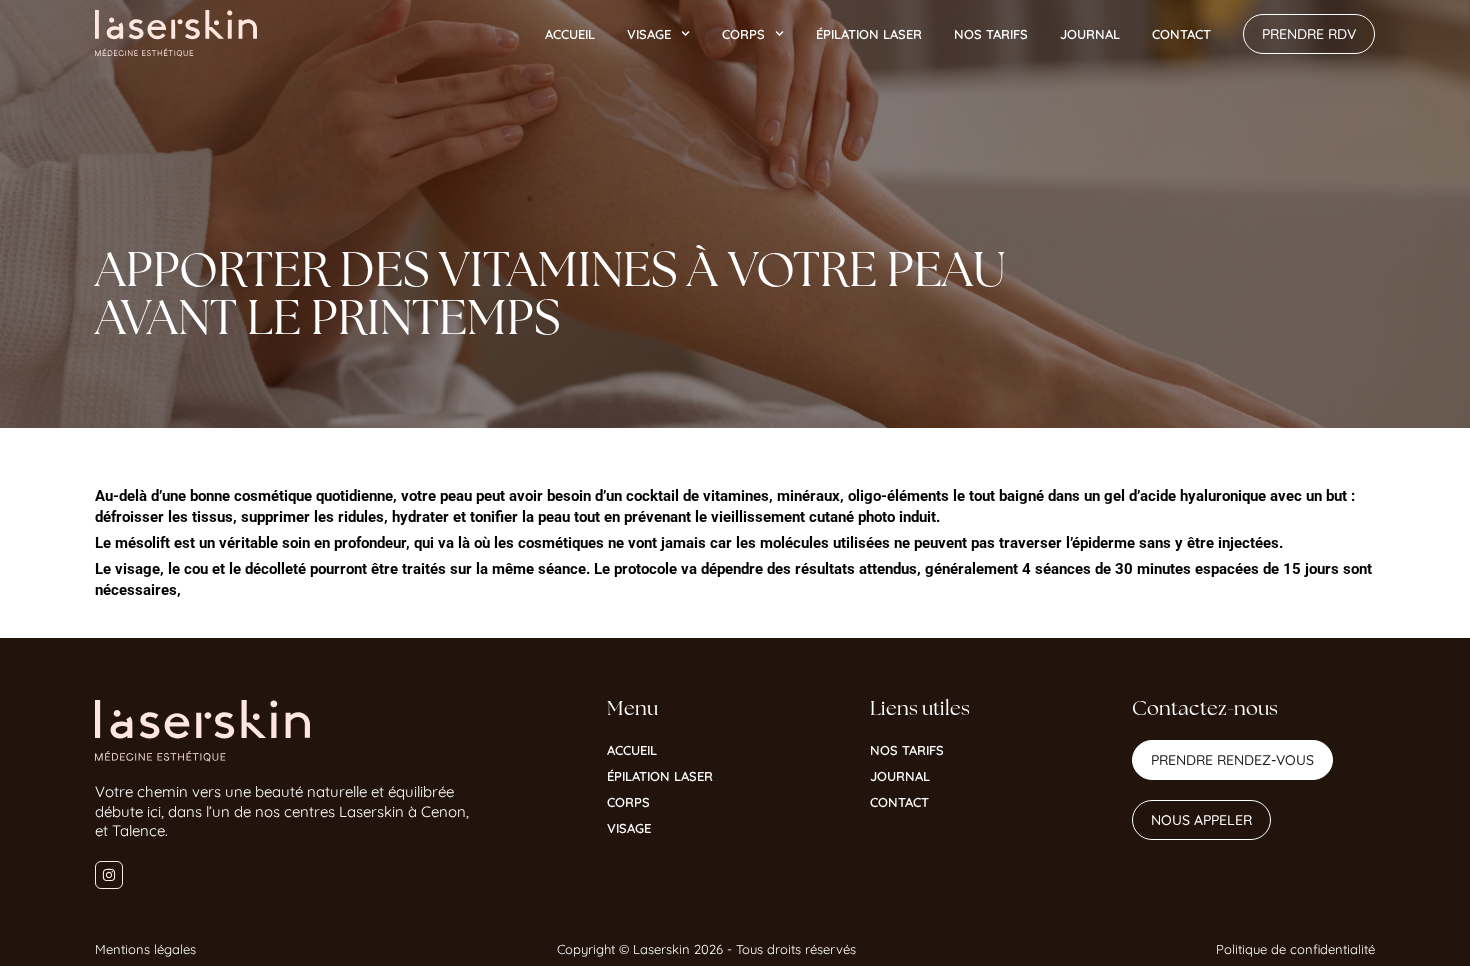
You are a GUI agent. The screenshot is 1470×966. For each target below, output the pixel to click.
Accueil (570, 34)
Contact (1181, 34)
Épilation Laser (869, 34)
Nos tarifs (991, 34)
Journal (1090, 34)
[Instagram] (109, 875)
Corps (743, 34)
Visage (649, 34)
